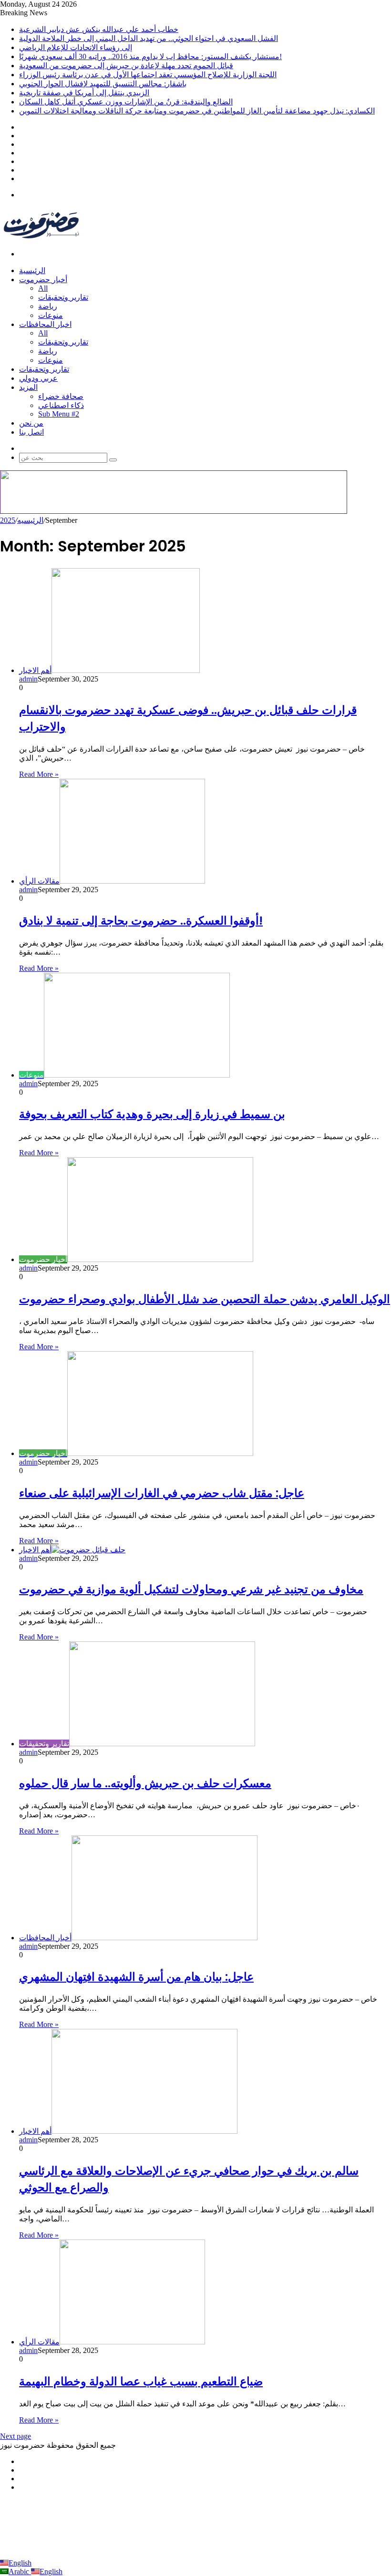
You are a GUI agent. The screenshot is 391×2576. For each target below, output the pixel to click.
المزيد (28, 387)
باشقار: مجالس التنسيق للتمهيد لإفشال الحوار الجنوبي (103, 84)
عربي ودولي (38, 378)
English (20, 2563)
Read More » (39, 774)
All (43, 288)
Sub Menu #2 (59, 414)
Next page (15, 2436)
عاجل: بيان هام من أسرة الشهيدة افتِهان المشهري (136, 1977)
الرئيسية (32, 270)
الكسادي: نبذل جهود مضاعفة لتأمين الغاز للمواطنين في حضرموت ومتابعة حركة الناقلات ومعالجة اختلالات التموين (197, 111)
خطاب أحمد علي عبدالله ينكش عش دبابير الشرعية (99, 29)
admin (28, 679)
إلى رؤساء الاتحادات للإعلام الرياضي (76, 47)
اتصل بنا (31, 432)
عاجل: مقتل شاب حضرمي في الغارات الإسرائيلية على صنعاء (162, 1493)
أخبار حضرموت (43, 280)
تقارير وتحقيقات (63, 297)
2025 (8, 520)
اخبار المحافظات (45, 324)
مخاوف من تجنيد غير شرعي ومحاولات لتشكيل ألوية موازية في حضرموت (191, 1589)
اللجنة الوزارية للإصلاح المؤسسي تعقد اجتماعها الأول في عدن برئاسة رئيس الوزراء (148, 75)
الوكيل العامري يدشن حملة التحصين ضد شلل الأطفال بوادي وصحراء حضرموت (205, 1299)
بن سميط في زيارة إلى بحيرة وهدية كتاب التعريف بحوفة (152, 1114)
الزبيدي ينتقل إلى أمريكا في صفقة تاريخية (84, 93)
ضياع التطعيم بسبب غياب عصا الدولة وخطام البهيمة (141, 2381)
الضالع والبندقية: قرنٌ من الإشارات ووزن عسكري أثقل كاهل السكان (126, 102)
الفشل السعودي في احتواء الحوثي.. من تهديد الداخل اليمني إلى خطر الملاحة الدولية (149, 38)
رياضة (48, 306)
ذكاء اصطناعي (61, 405)
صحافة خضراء (61, 396)
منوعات (51, 315)
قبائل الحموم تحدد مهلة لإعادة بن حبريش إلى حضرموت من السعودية (126, 66)
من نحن (31, 423)
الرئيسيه (30, 520)
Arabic (20, 2571)
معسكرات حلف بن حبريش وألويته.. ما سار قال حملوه (145, 1783)
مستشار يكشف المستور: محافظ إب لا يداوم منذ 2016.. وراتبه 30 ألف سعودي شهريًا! (150, 56)
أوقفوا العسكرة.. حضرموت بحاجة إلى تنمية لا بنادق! (141, 921)
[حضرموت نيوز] (43, 238)
